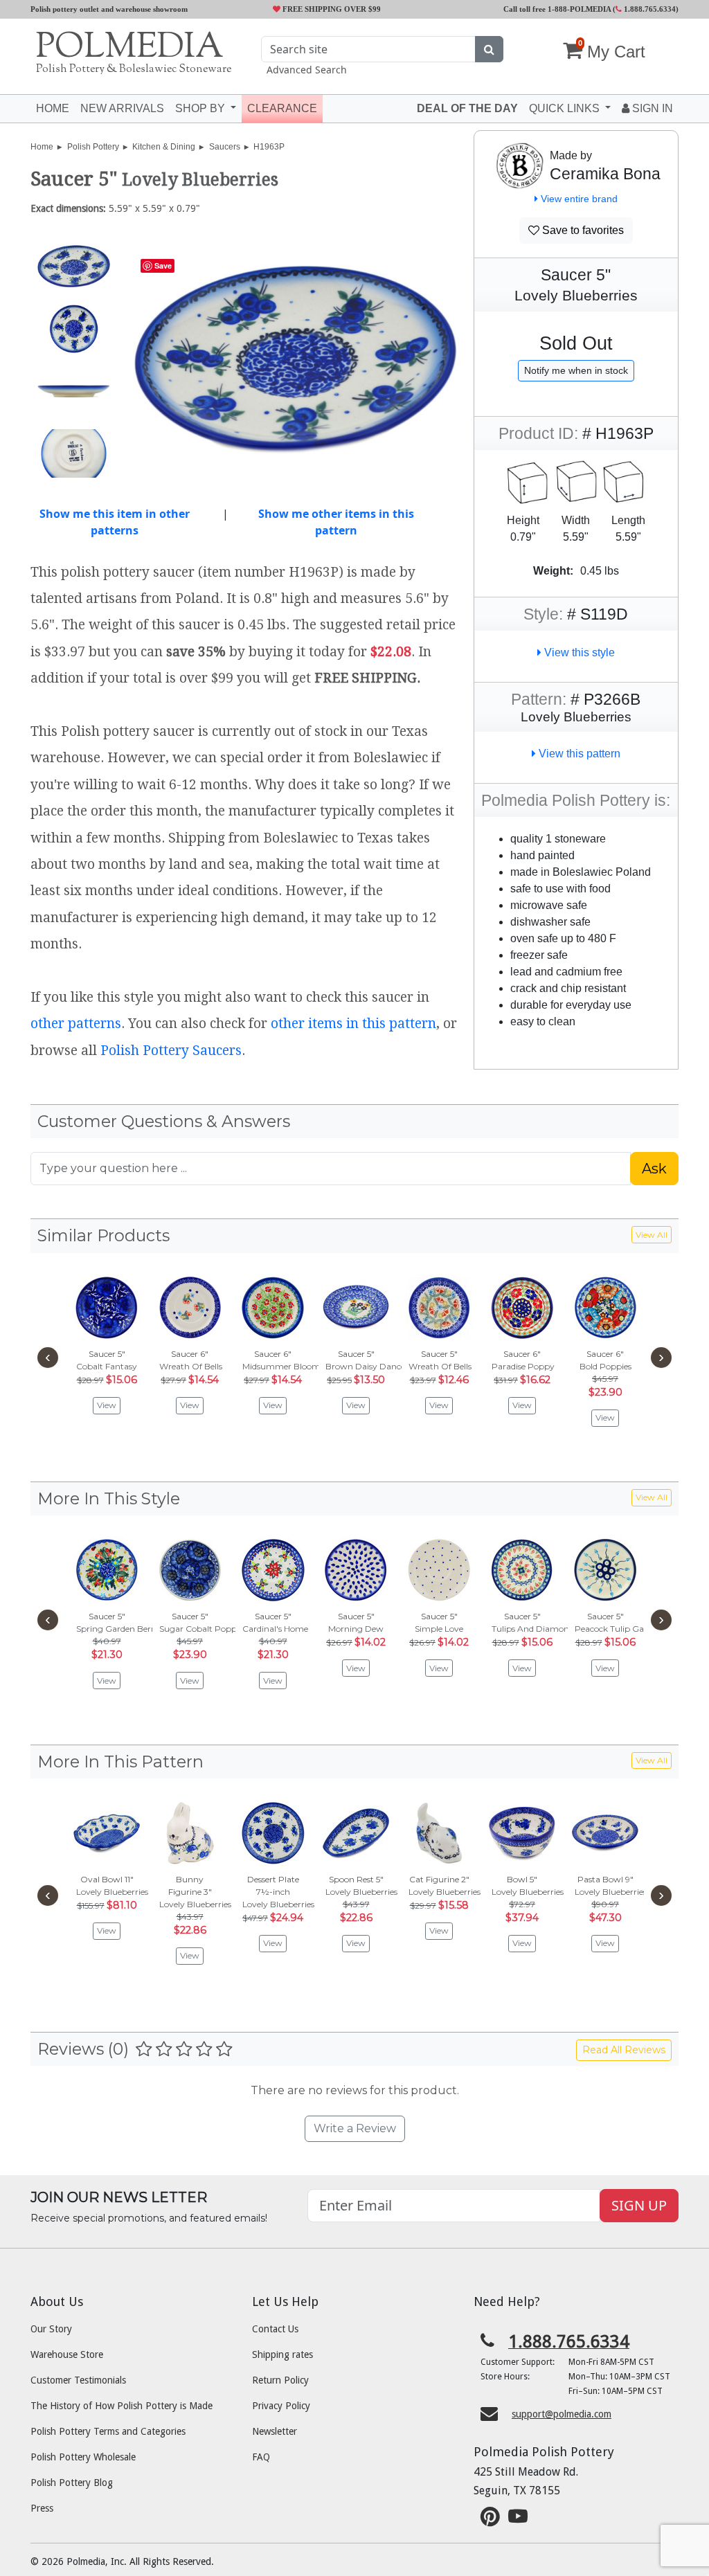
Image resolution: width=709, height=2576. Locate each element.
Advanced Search (307, 70)
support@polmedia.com (562, 2414)
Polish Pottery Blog (72, 2483)
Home (53, 108)
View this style (578, 652)
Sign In (651, 108)
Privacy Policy (281, 2406)
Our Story (51, 2329)
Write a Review (355, 2128)
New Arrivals (122, 108)
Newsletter (275, 2431)
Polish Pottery (93, 147)
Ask (654, 1169)
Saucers (225, 147)
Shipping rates (282, 2354)
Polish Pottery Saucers (171, 1051)
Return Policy (280, 2380)
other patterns (76, 1024)
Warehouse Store (67, 2354)
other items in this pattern (353, 1024)
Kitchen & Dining (164, 147)
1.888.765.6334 (649, 9)
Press (42, 2508)
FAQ (261, 2457)
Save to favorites (582, 230)
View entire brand (578, 199)
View (107, 1405)
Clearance (282, 108)
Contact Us (275, 2329)
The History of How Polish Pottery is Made (122, 2406)
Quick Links (566, 108)
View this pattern (578, 754)
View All (652, 1235)
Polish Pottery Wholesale (83, 2457)
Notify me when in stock (576, 370)
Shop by (201, 108)
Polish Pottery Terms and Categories (108, 2431)
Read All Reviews (624, 2050)
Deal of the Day (467, 108)
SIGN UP (639, 2205)
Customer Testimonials (78, 2380)
